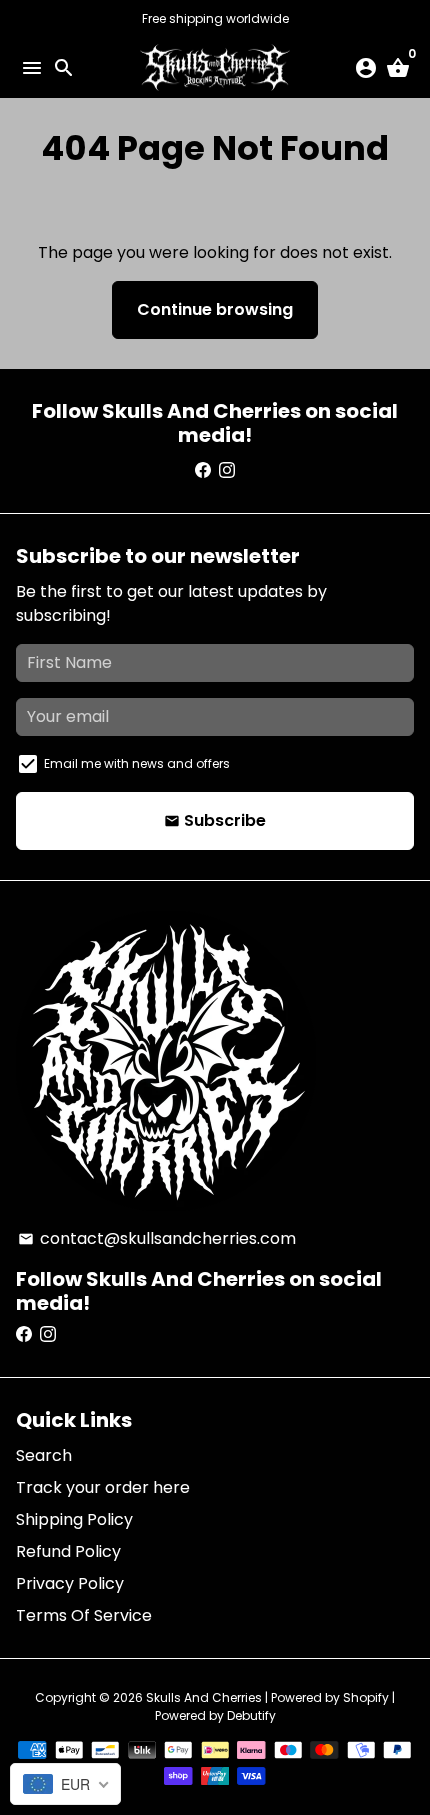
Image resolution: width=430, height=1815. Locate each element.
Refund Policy (68, 1551)
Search (44, 1455)
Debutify (251, 1715)
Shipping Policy (74, 1519)
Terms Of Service (84, 1615)
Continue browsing (215, 309)
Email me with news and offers (137, 763)
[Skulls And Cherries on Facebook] (203, 470)
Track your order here (103, 1487)
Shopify (366, 1697)
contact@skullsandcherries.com (157, 1238)
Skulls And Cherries (204, 1697)
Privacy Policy (70, 1583)
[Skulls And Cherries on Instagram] (227, 470)
